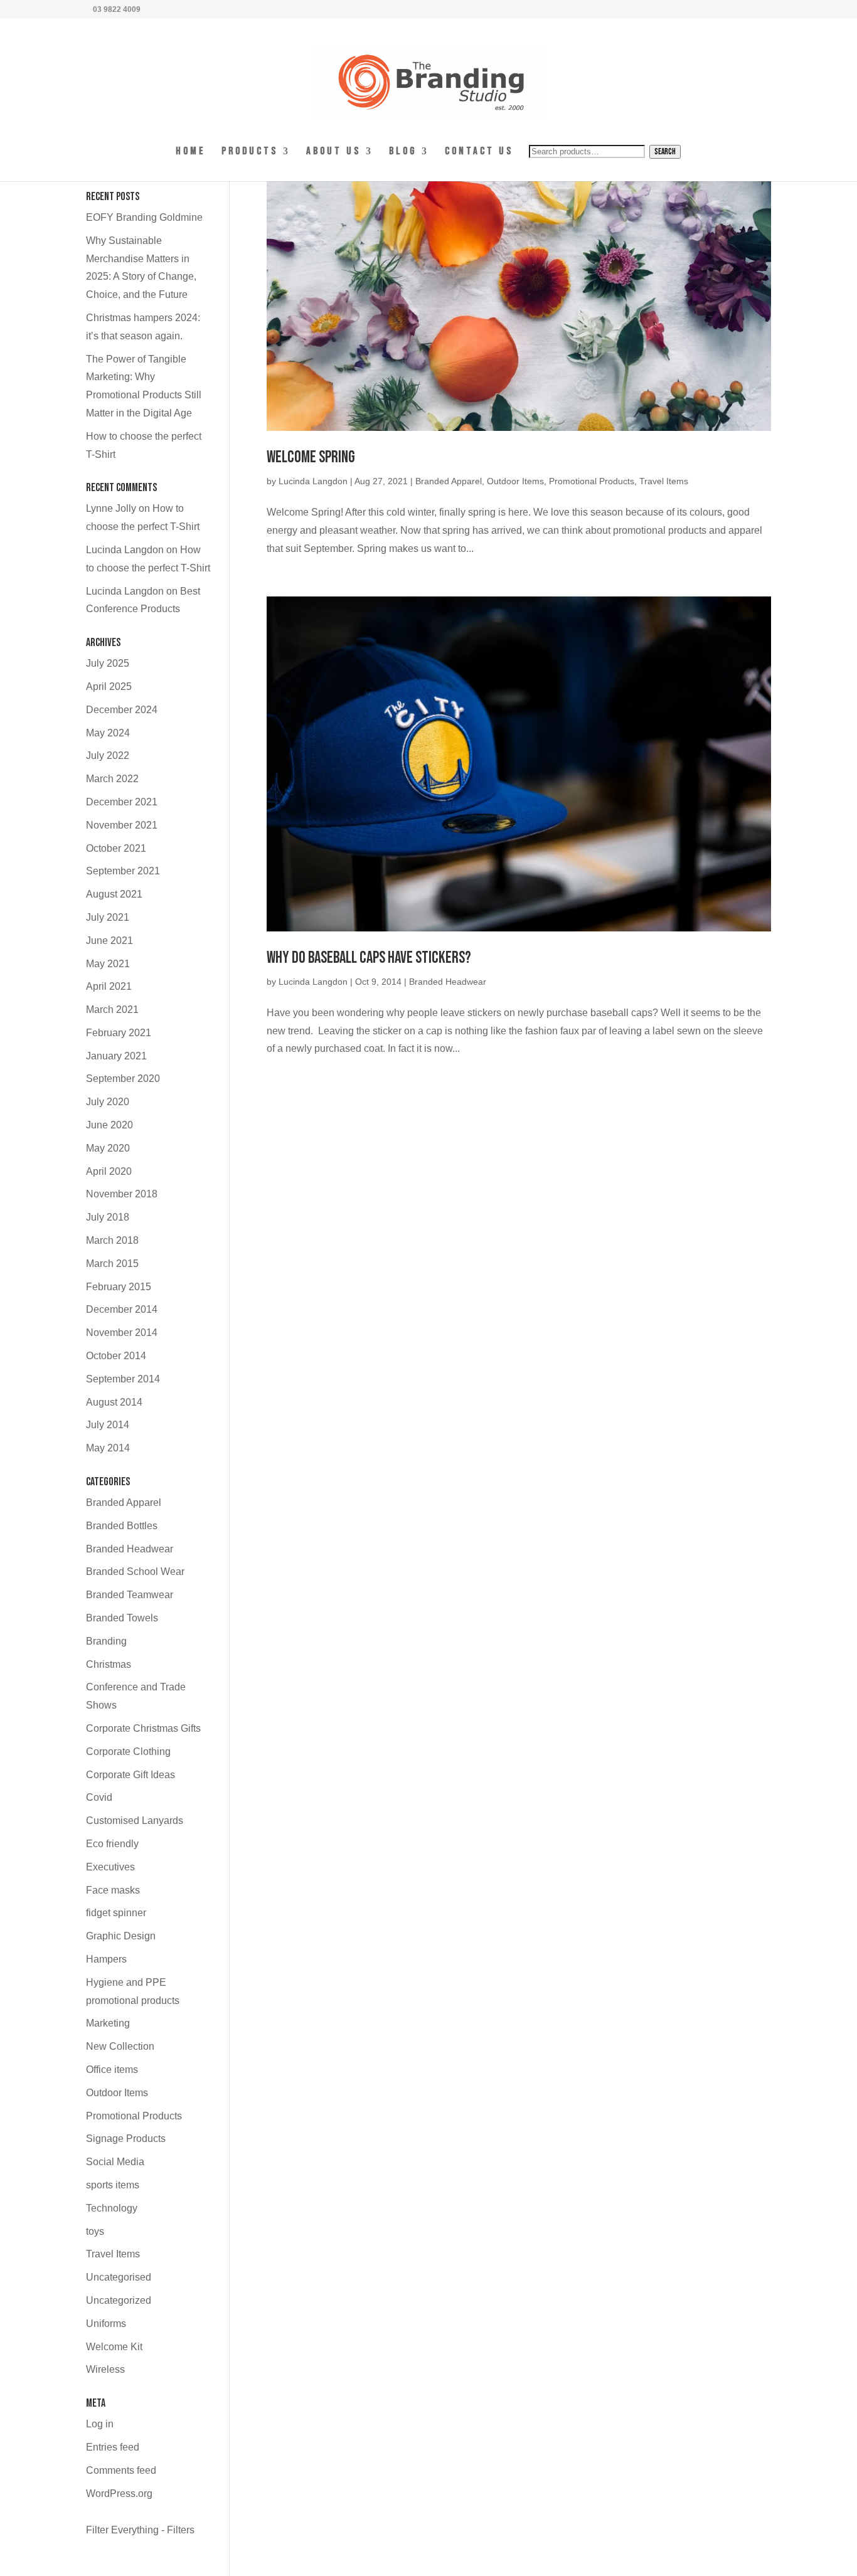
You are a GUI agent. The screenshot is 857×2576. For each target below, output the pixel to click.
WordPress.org (119, 2494)
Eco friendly (112, 1844)
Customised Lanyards (135, 1821)
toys (95, 2231)
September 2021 (123, 871)
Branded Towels (122, 1618)
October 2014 (116, 1356)
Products (250, 152)
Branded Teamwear (130, 1595)
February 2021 (119, 1033)
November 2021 (122, 825)
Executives (110, 1867)
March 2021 (112, 1010)
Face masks (113, 1890)
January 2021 (116, 1056)
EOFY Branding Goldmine (144, 217)
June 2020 (109, 1125)
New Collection (120, 2046)
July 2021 (108, 917)
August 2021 (114, 894)
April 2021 (109, 986)
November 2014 (122, 1333)
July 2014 (108, 1425)
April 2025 (109, 686)
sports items (113, 2185)
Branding (106, 1641)
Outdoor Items (515, 481)
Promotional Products (592, 481)
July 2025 (108, 663)
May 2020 (108, 1148)
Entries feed (113, 2447)
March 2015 (112, 1264)
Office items (112, 2070)
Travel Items (664, 481)
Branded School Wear (135, 1572)
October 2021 (116, 848)
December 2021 (122, 802)
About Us (333, 152)
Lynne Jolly (111, 508)
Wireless (105, 2369)
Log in (100, 2424)
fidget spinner (116, 1913)
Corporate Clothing (128, 1752)
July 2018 (108, 1217)
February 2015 (119, 1287)
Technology (112, 2208)
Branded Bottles (122, 1526)
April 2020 (109, 1171)
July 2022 (108, 755)
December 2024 (122, 710)
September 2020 (123, 1079)
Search (665, 152)
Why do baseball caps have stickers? (369, 958)
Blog (403, 152)
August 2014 (114, 1402)
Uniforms (106, 2324)
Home (191, 152)
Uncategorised (119, 2277)
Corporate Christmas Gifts (143, 1728)
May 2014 (108, 1448)
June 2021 (109, 941)
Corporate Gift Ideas (130, 1775)
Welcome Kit (114, 2347)
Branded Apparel (449, 481)
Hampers (106, 1959)
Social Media (115, 2162)
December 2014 (122, 1309)
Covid (99, 1797)
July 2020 (108, 1102)
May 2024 (108, 733)
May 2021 (108, 964)
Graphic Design (121, 1936)
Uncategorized (119, 2300)
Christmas (109, 1664)
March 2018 (112, 1240)
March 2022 (112, 779)
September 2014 (123, 1379)
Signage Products (126, 2139)
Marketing (108, 2023)
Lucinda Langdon (313, 481)
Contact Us (479, 152)
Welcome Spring (311, 458)
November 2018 (122, 1194)
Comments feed (121, 2470)
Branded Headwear (448, 982)
